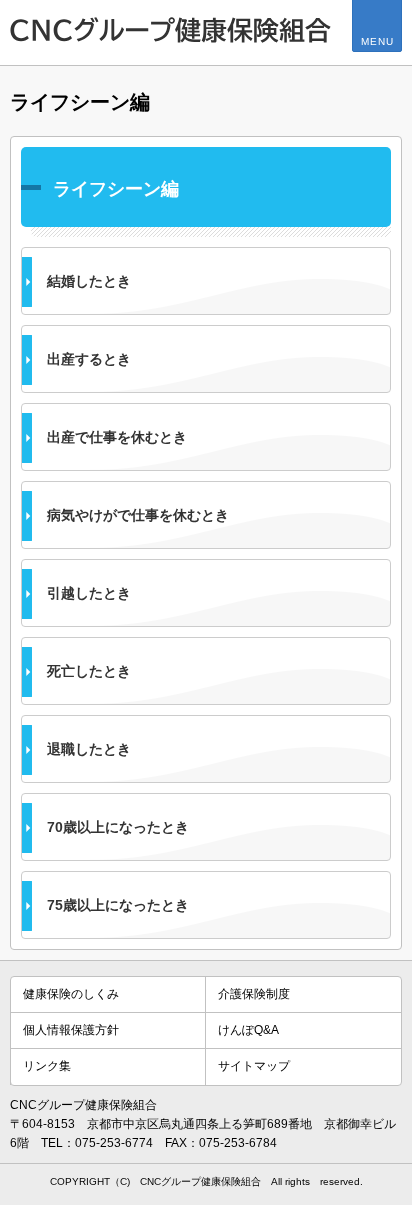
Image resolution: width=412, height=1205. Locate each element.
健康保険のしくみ (71, 994)
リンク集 (47, 1066)
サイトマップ (254, 1066)
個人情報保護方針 (71, 1030)
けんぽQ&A (248, 1030)
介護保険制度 (254, 994)
